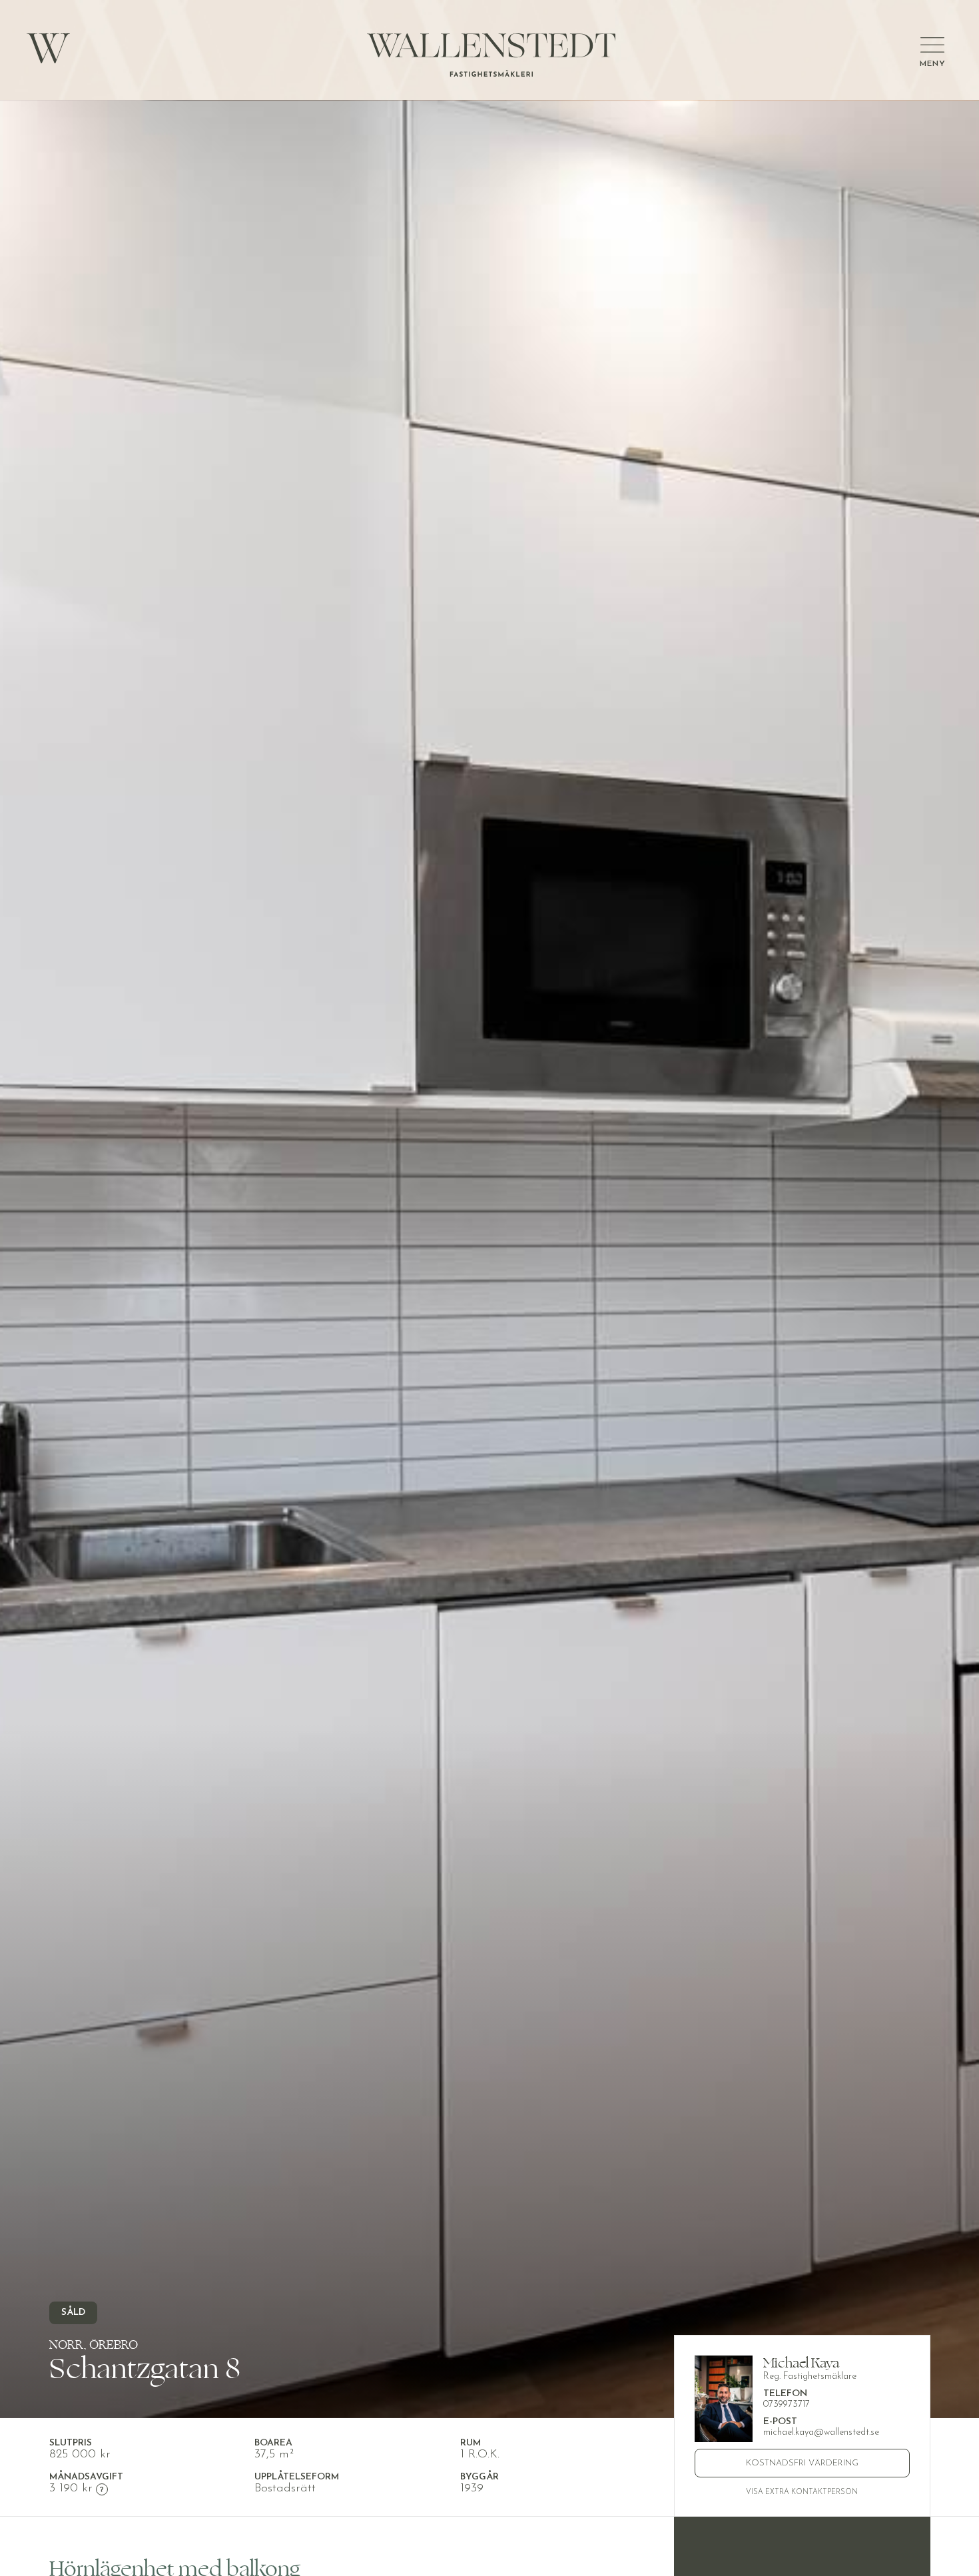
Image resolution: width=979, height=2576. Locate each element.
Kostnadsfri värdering (802, 2463)
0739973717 (787, 2404)
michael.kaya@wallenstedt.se (821, 2432)
